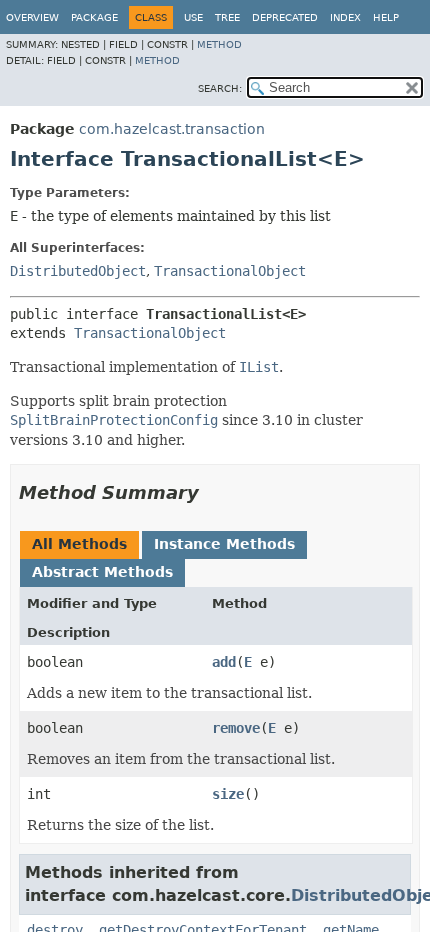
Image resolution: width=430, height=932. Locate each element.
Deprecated (285, 17)
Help (386, 17)
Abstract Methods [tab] (102, 572)
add (224, 662)
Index (345, 17)
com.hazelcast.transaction (172, 129)
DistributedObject (78, 271)
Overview (32, 17)
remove (236, 728)
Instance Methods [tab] (224, 544)
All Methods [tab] (79, 544)
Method (219, 44)
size (228, 794)
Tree (227, 17)
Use (193, 17)
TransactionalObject (230, 271)
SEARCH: (220, 88)
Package (94, 17)
